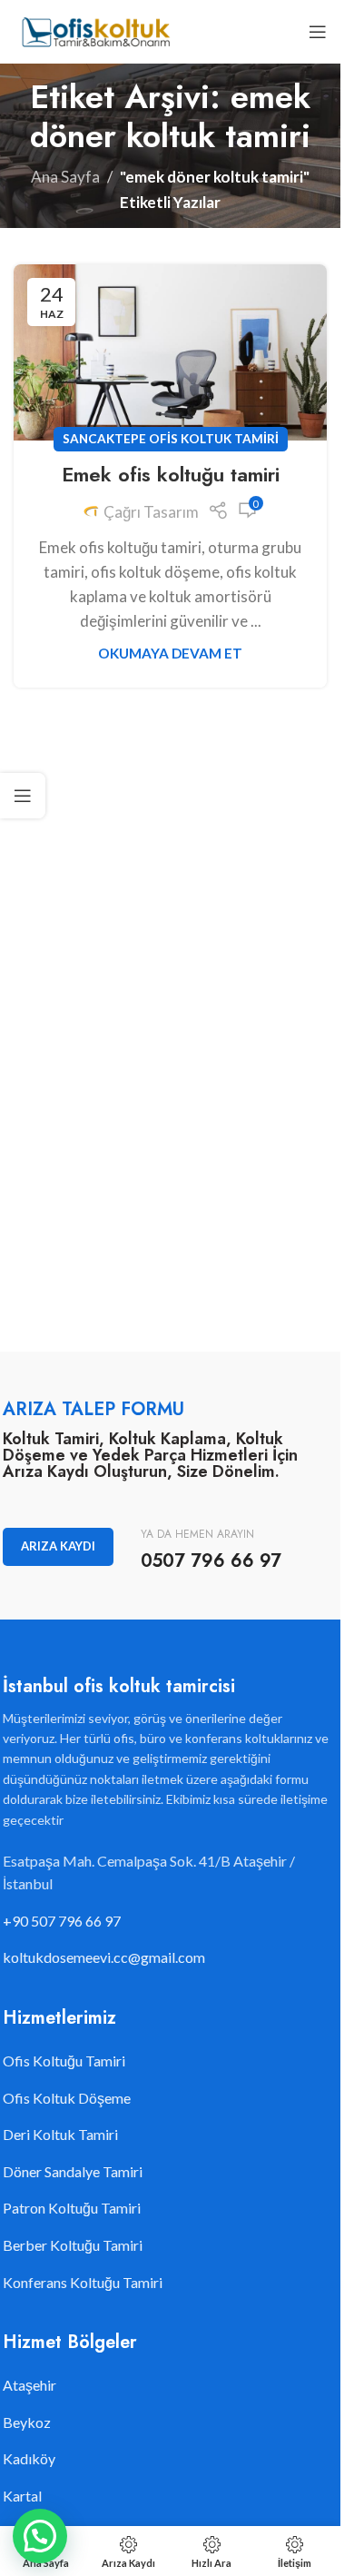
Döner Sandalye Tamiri (73, 2171)
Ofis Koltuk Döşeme (67, 2098)
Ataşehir (29, 2385)
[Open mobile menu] (318, 32)
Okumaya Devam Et (170, 653)
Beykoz (27, 2422)
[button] (40, 2536)
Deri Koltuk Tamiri (60, 2134)
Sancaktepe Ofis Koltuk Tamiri (171, 439)
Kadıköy (29, 2458)
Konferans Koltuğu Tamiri (83, 2282)
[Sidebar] (23, 796)
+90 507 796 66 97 (62, 1921)
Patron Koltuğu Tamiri (72, 2208)
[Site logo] (95, 30)
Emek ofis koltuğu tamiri (171, 474)
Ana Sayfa (65, 177)
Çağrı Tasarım (151, 512)
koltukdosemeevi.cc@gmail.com (104, 1957)
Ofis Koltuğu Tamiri (64, 2061)
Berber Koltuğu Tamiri (73, 2245)
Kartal (22, 2496)
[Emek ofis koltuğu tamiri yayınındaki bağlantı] (170, 352)
